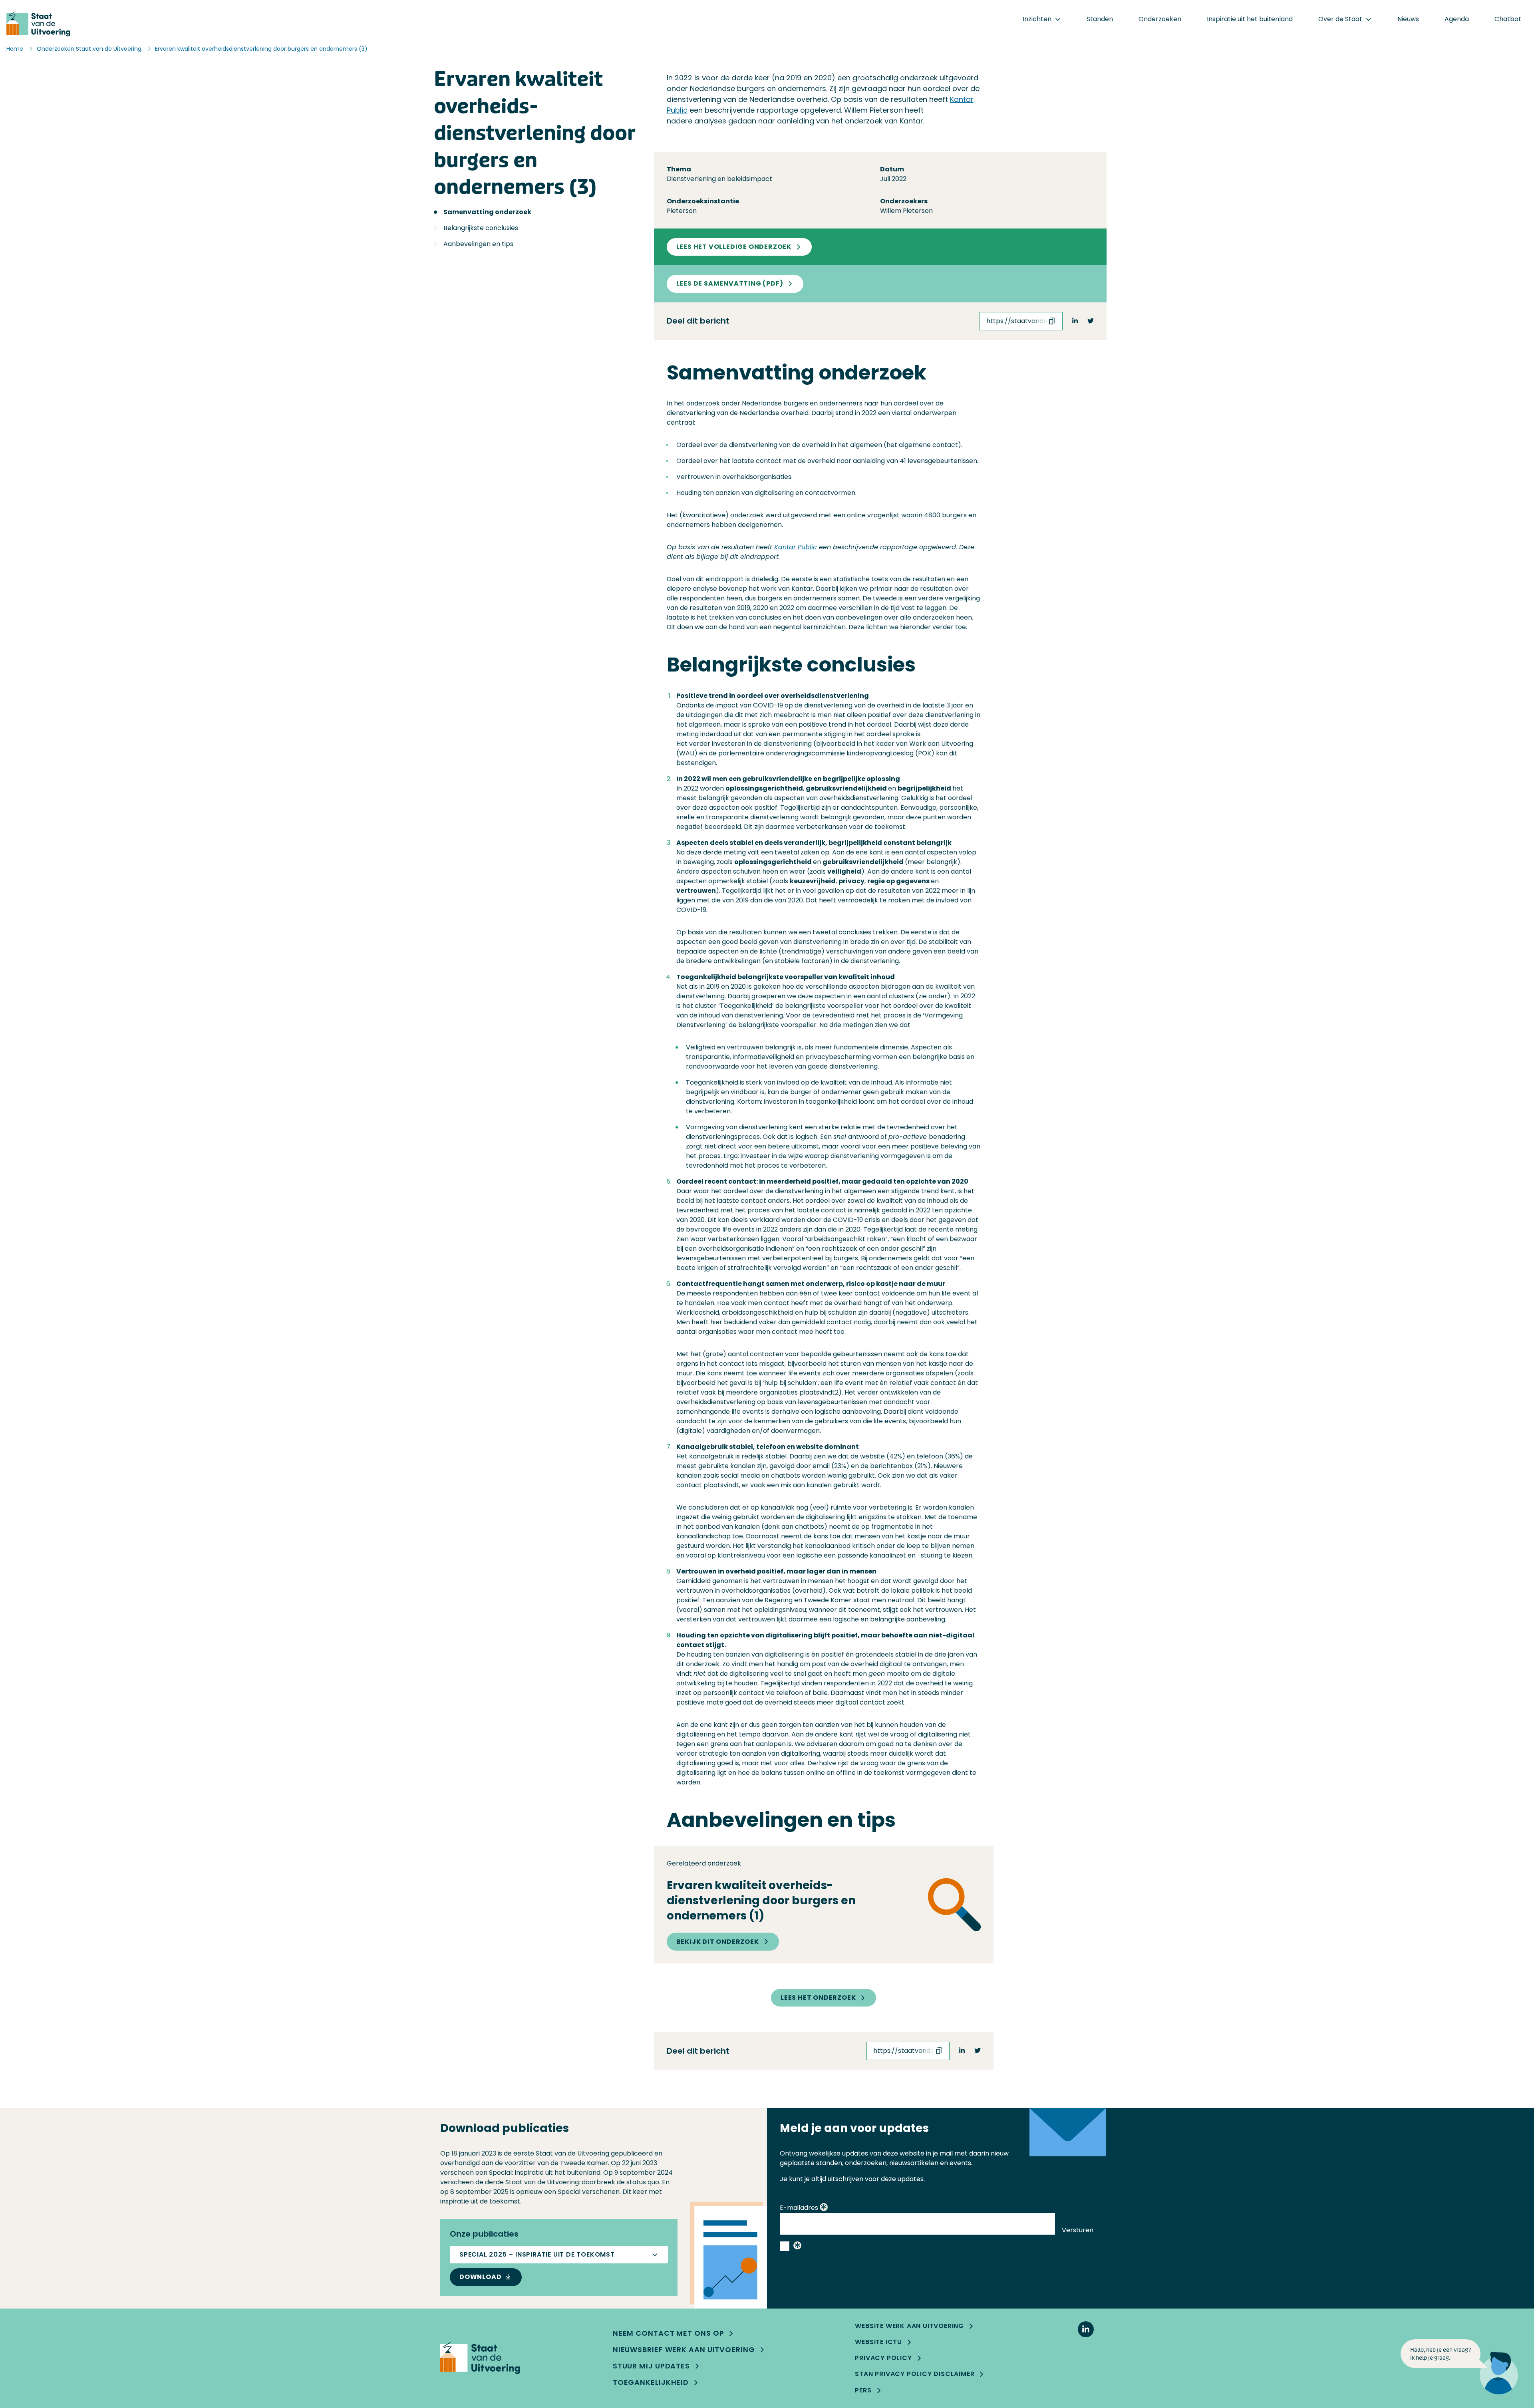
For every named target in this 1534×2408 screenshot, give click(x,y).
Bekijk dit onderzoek (718, 1942)
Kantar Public (796, 547)
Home (15, 49)
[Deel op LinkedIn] (1075, 321)
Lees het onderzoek (818, 1998)
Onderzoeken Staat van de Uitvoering (89, 49)
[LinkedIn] (1086, 2329)
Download (480, 2277)
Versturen (1078, 2230)
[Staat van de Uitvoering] (480, 2358)
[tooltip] (824, 2208)
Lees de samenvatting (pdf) (730, 283)
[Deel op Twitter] (1091, 321)
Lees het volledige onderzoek (734, 247)
